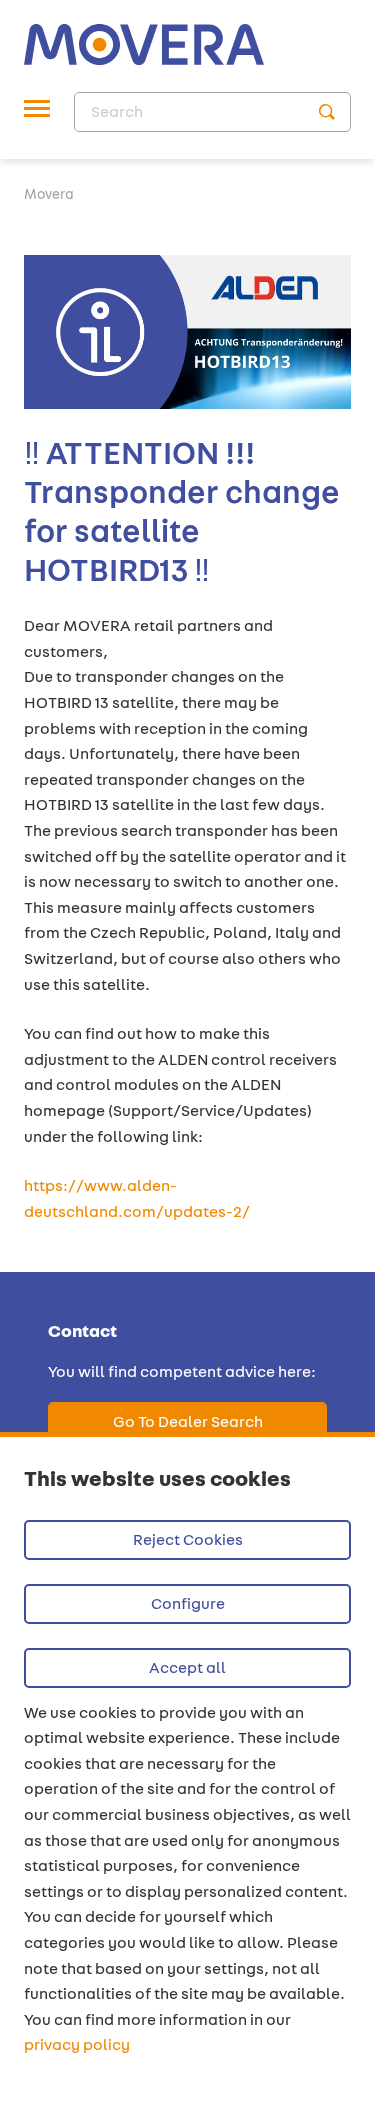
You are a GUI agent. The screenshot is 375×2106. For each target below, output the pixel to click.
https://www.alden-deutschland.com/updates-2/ (137, 1198)
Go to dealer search (188, 1421)
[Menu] (37, 112)
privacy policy (77, 2044)
